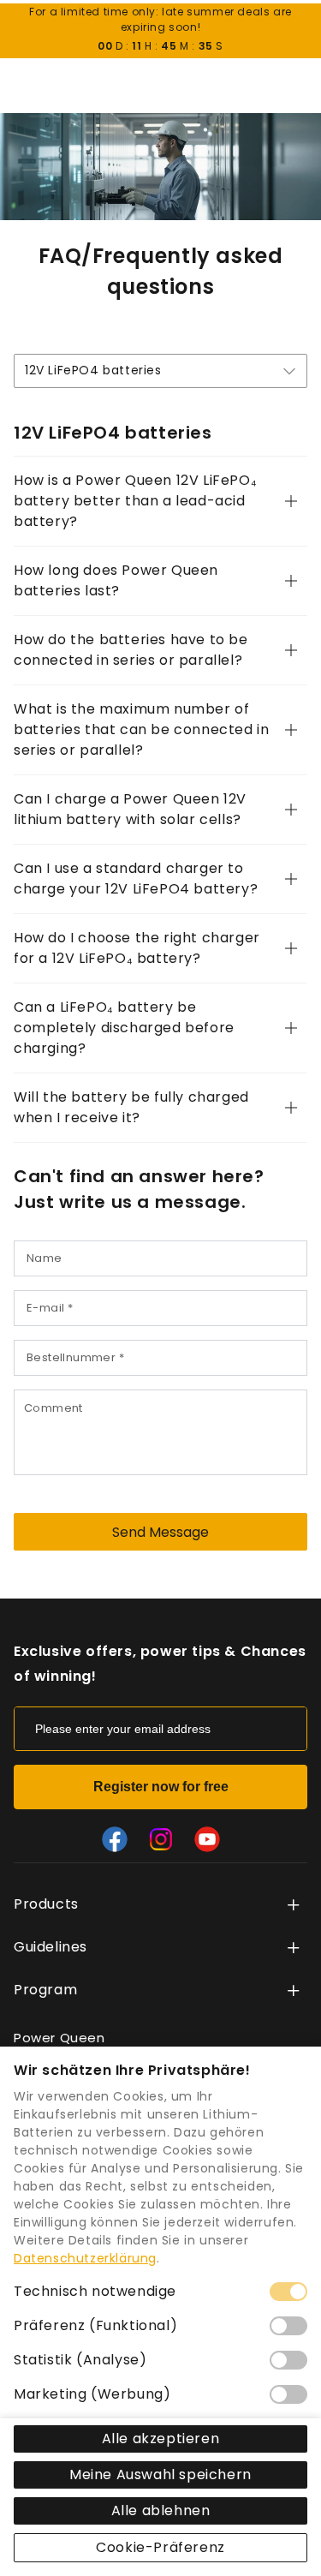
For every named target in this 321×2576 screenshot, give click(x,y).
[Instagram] (161, 1839)
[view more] (294, 1905)
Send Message (160, 1532)
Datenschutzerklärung (85, 2258)
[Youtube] (207, 1839)
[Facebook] (115, 1839)
